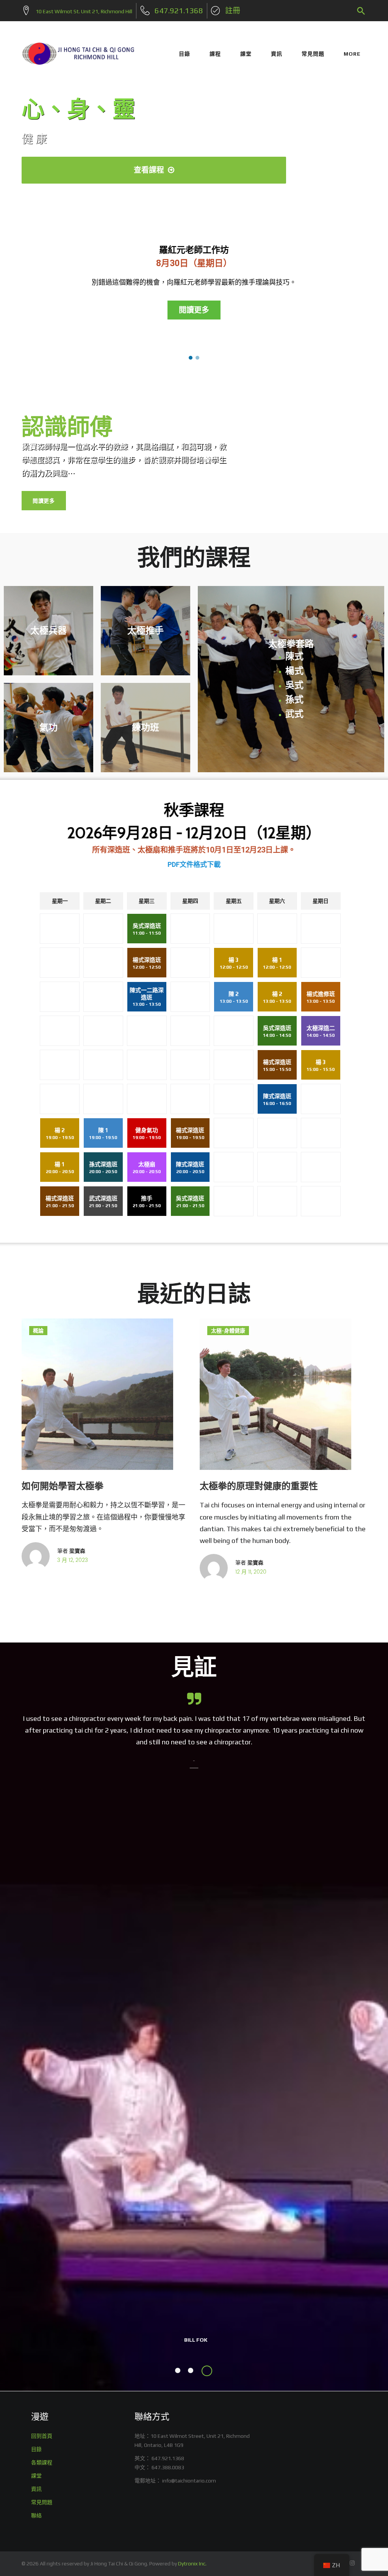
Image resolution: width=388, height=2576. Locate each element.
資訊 (277, 54)
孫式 (294, 699)
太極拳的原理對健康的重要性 (259, 1486)
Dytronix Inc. (192, 2564)
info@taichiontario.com (189, 2481)
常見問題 (313, 54)
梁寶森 (77, 1551)
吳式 (294, 685)
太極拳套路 (291, 643)
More (352, 54)
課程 (215, 54)
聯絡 (36, 2515)
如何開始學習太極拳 (63, 1486)
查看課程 (154, 170)
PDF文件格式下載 (194, 864)
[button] (191, 358)
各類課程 (42, 2462)
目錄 (185, 54)
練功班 (145, 727)
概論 (38, 1331)
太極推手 (145, 630)
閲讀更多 (44, 501)
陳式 (294, 656)
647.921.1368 (168, 2458)
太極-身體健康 (228, 1331)
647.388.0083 (168, 2467)
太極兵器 (48, 630)
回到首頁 (42, 2436)
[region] (194, 285)
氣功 (48, 727)
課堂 (246, 54)
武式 (294, 714)
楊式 (294, 671)
